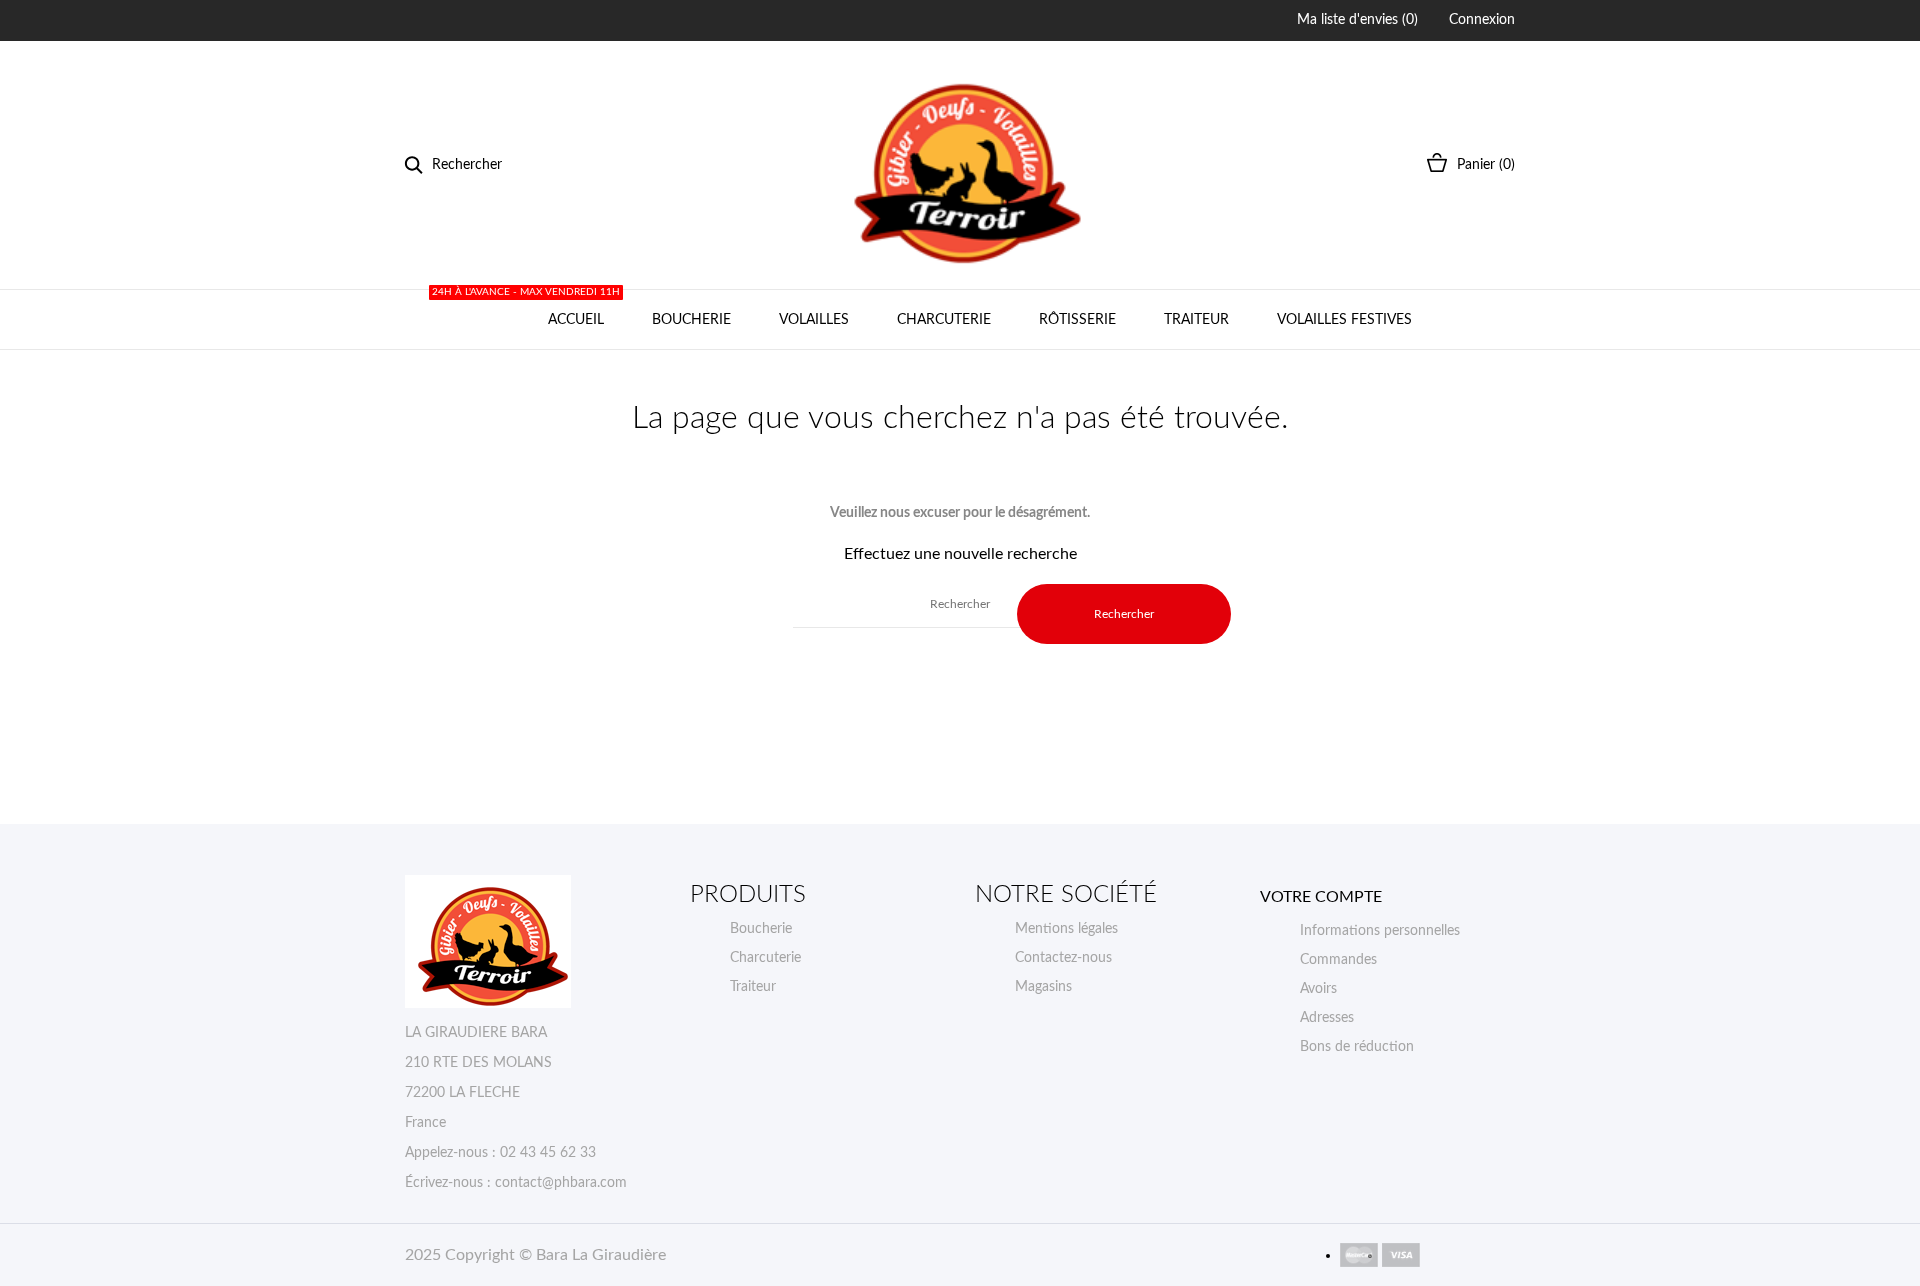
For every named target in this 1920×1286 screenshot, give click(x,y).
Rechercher (1124, 614)
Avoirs (1318, 989)
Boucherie (691, 320)
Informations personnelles (1380, 931)
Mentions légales (1066, 929)
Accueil (572, 308)
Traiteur (1196, 320)
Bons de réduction (1357, 1047)
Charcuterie (944, 320)
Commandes (1338, 960)
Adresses (1327, 1018)
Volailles (814, 320)
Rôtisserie (1077, 320)
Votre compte (1321, 897)
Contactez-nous (1063, 958)
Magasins (1043, 987)
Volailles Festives (1344, 320)
